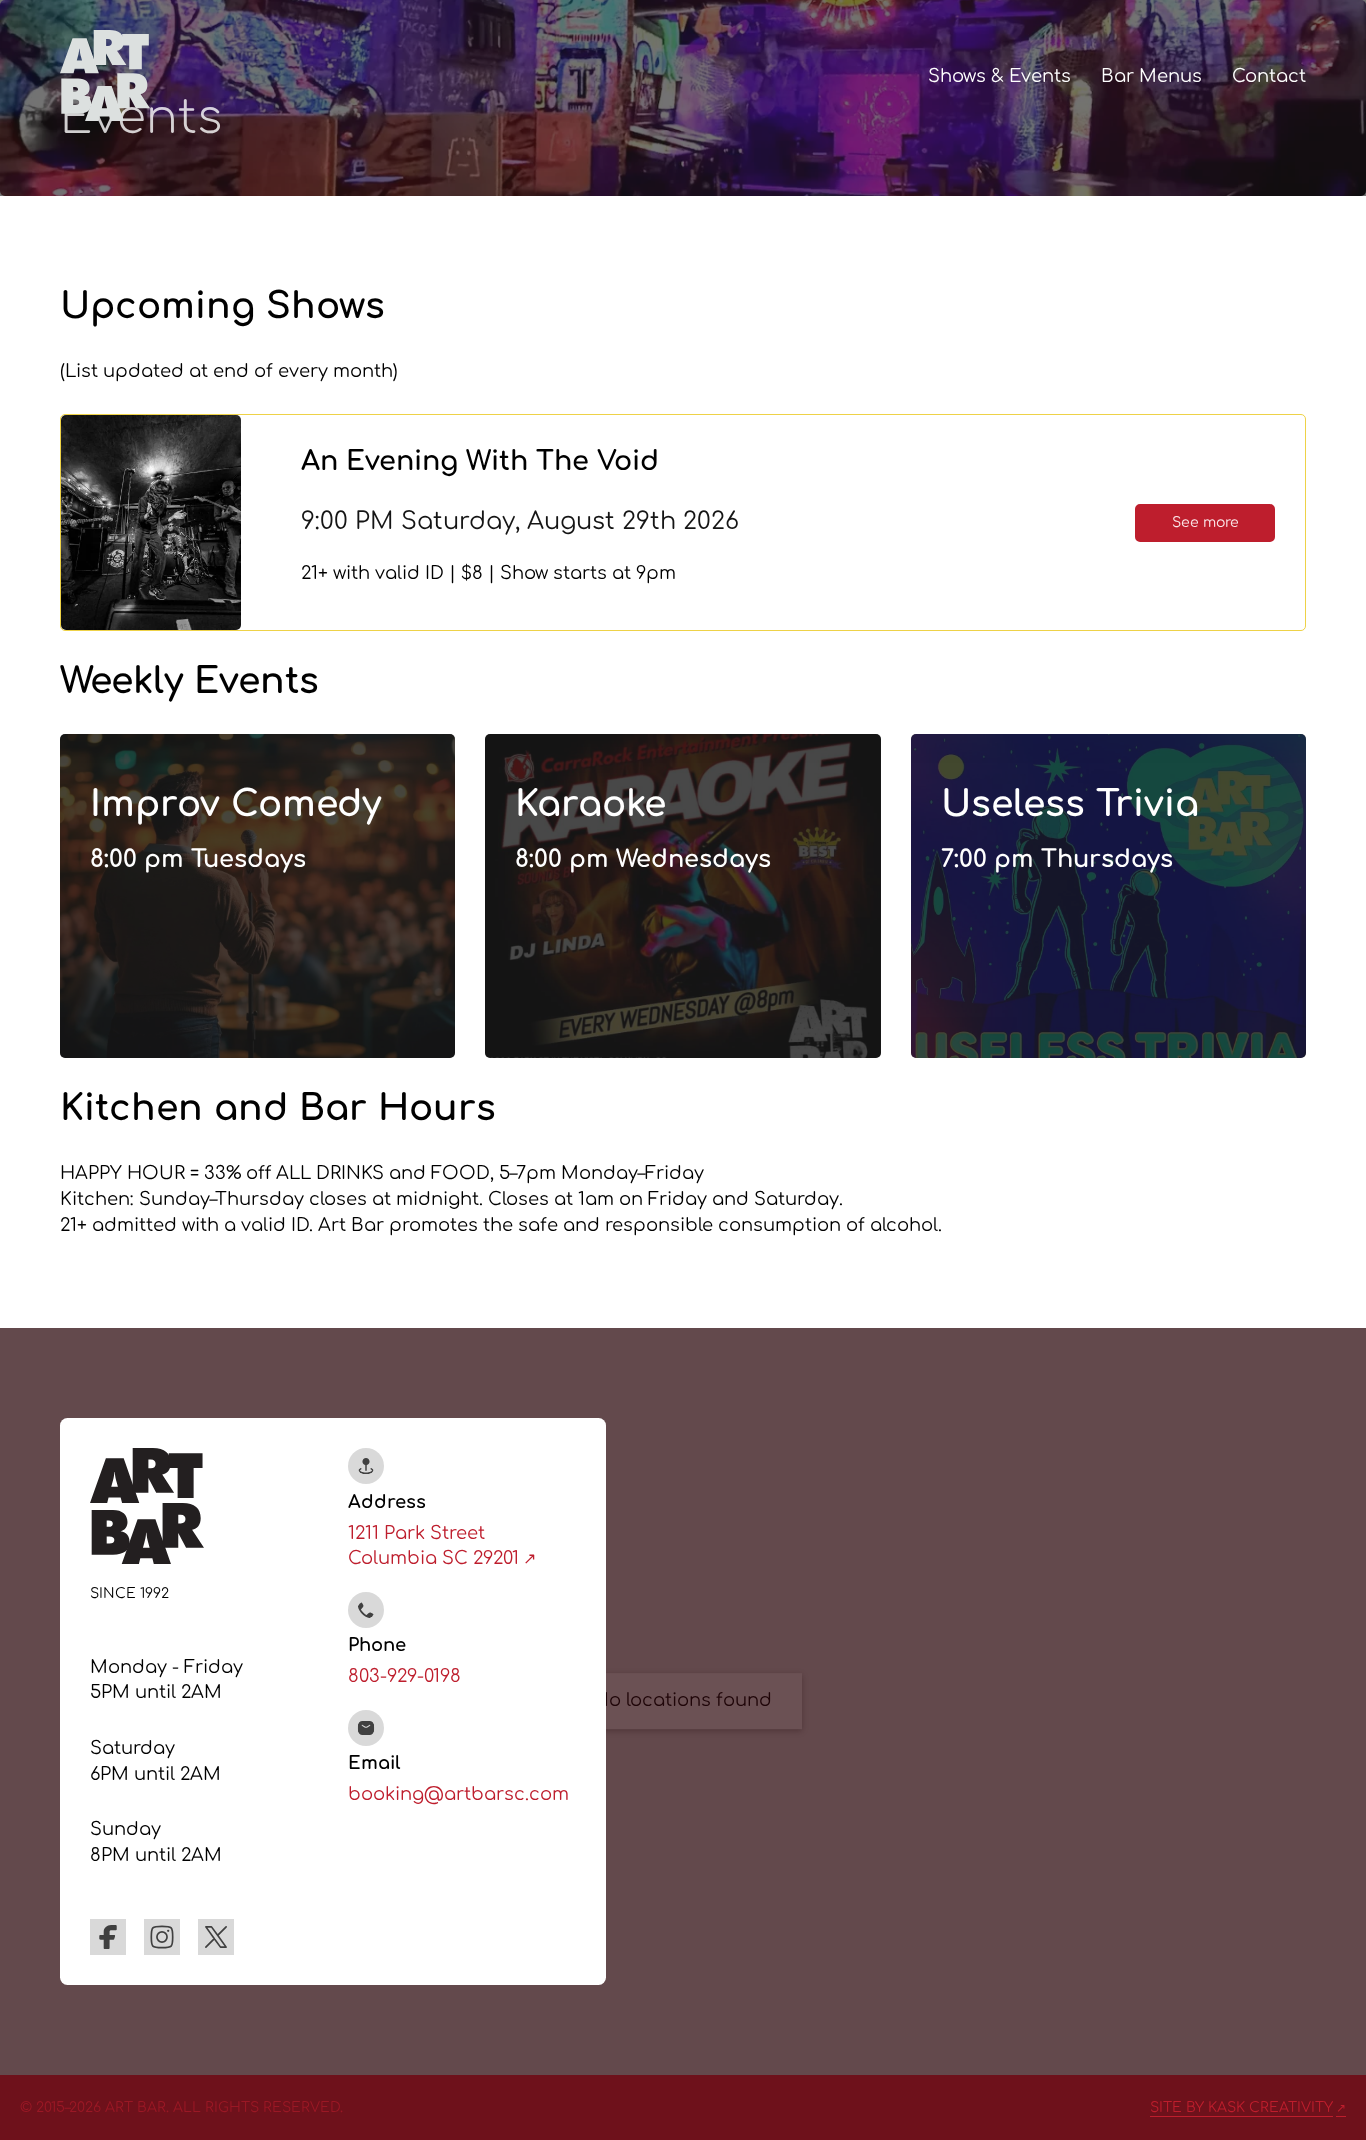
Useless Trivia (1070, 804)
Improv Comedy (235, 804)
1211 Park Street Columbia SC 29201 (433, 1546)
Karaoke (590, 804)
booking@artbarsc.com (458, 1794)
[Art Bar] (105, 75)
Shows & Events (999, 76)
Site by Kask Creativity (1241, 2107)
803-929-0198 (404, 1676)
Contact (1269, 76)
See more (1205, 522)
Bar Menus (1151, 76)
